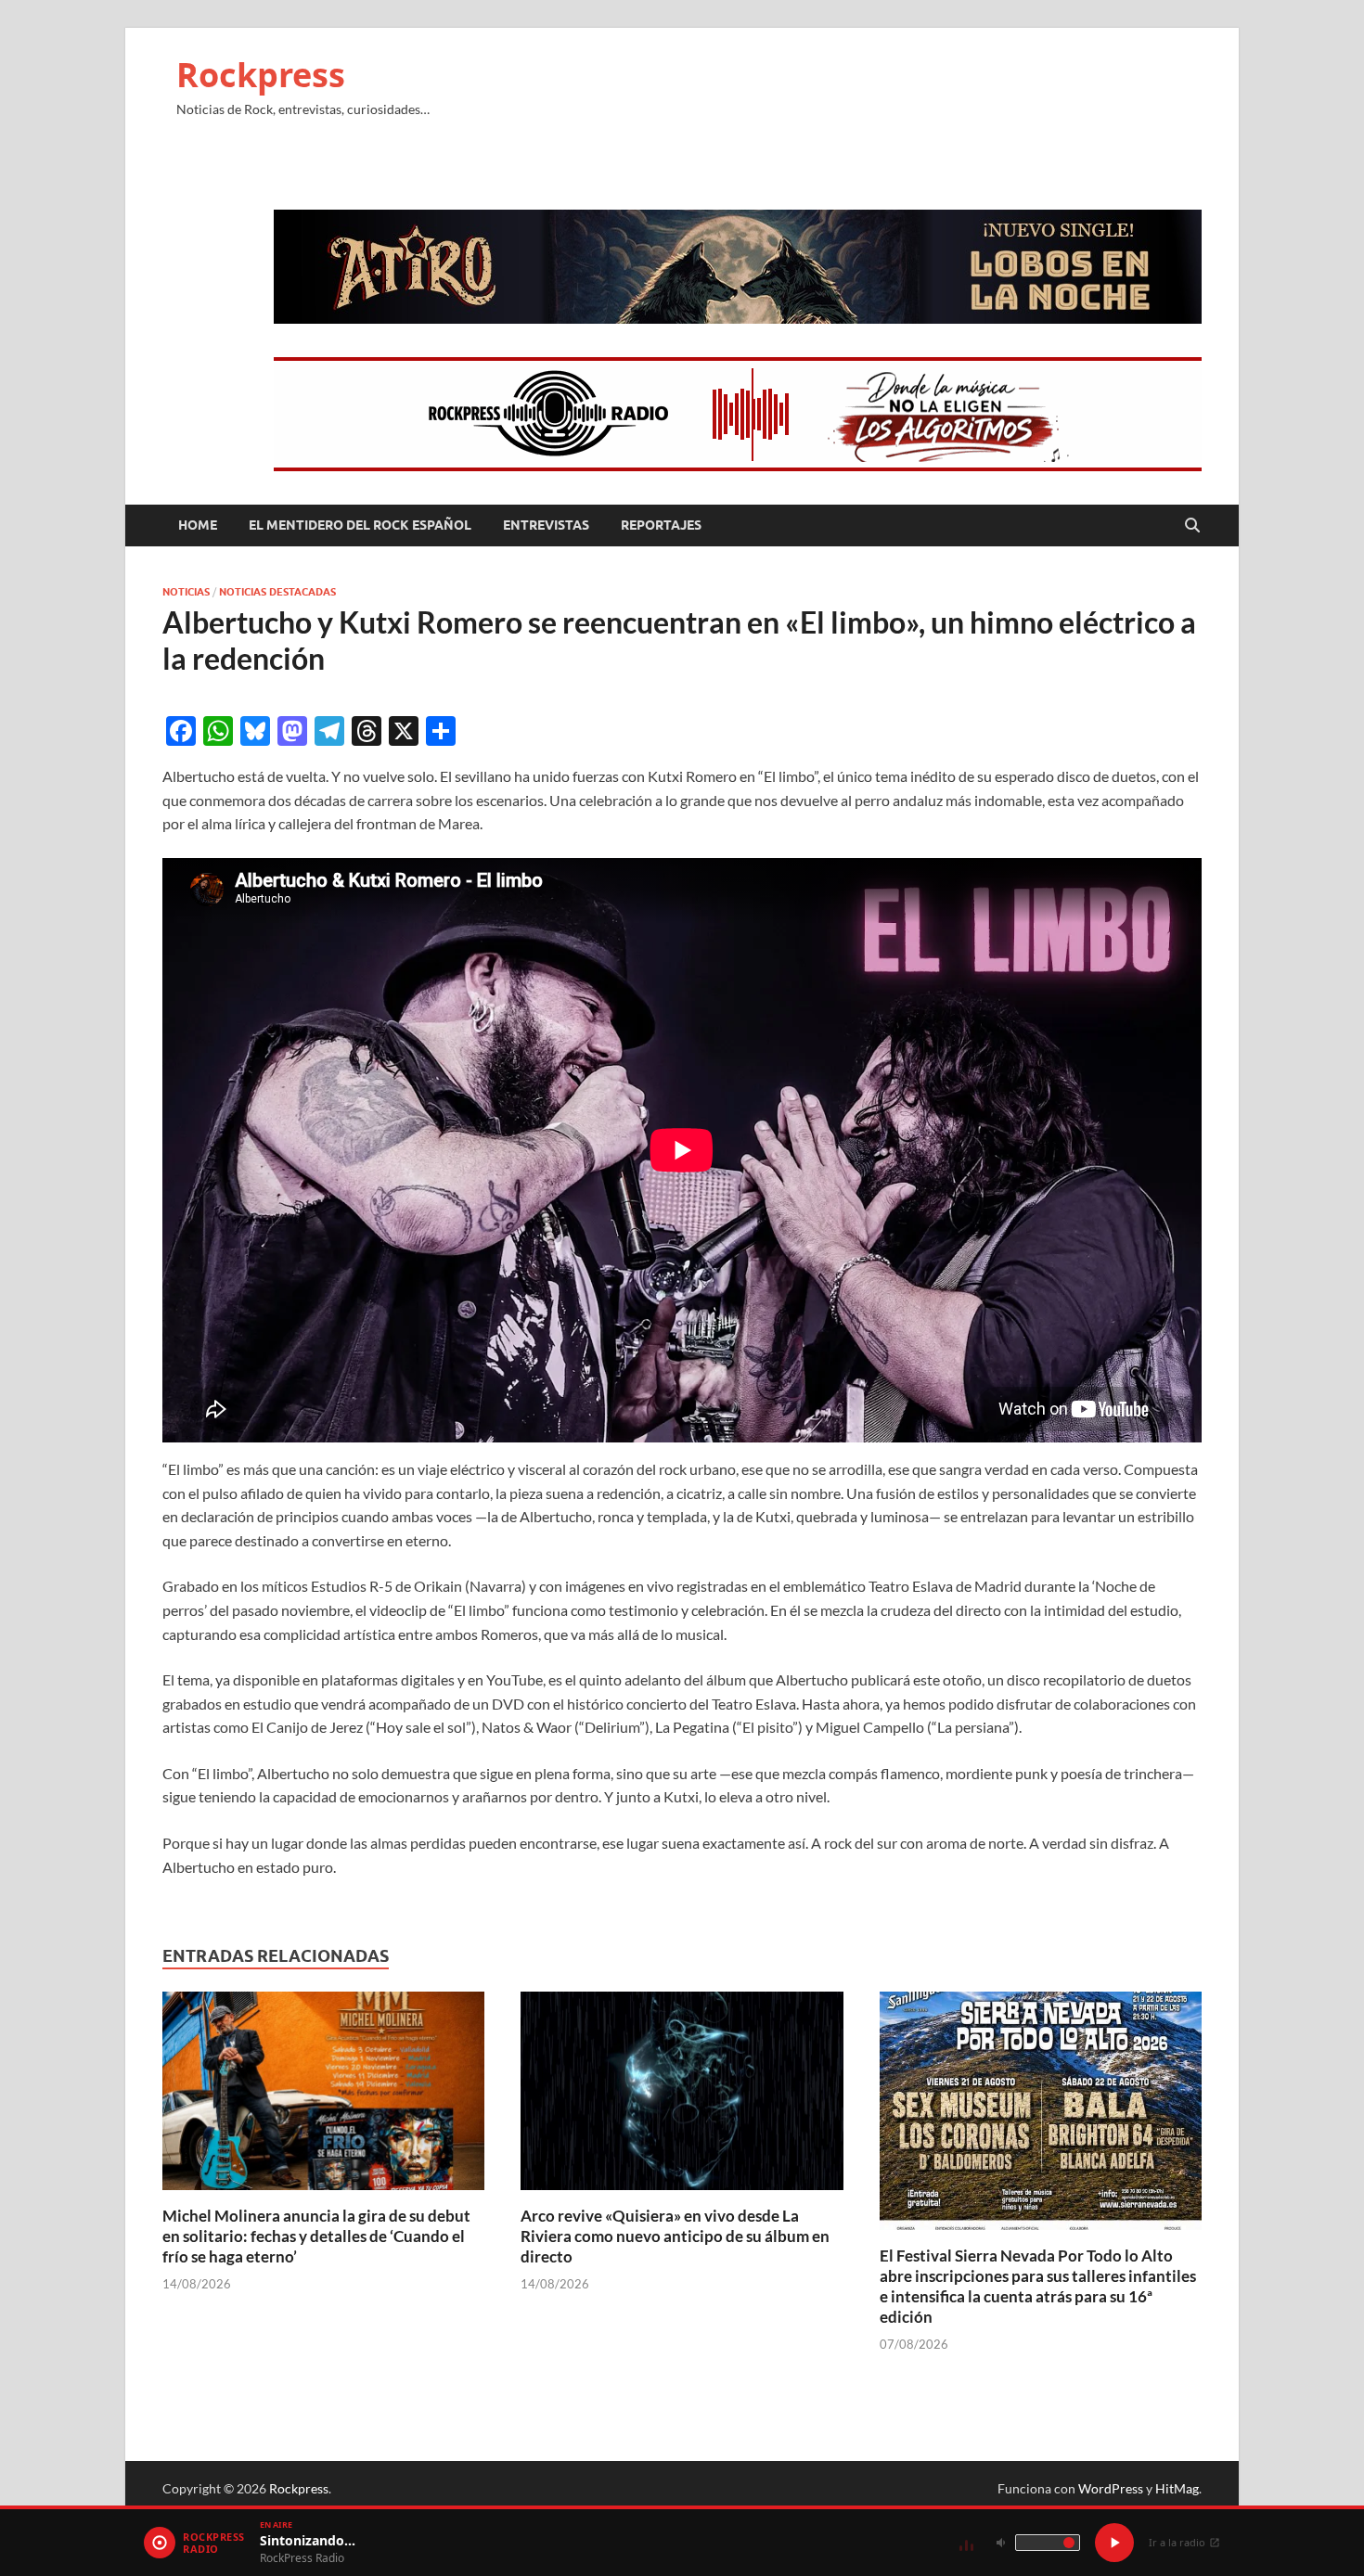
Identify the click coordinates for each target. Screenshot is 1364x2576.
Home (198, 525)
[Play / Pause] (1114, 2543)
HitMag (1177, 2488)
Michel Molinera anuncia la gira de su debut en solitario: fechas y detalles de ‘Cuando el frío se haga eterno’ (316, 2236)
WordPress (1111, 2488)
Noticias (186, 592)
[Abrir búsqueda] (1192, 526)
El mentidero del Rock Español (360, 525)
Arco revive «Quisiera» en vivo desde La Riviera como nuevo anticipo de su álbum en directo (675, 2236)
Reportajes (661, 525)
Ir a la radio (1177, 2542)
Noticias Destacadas (277, 592)
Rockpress (261, 75)
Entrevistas (546, 525)
